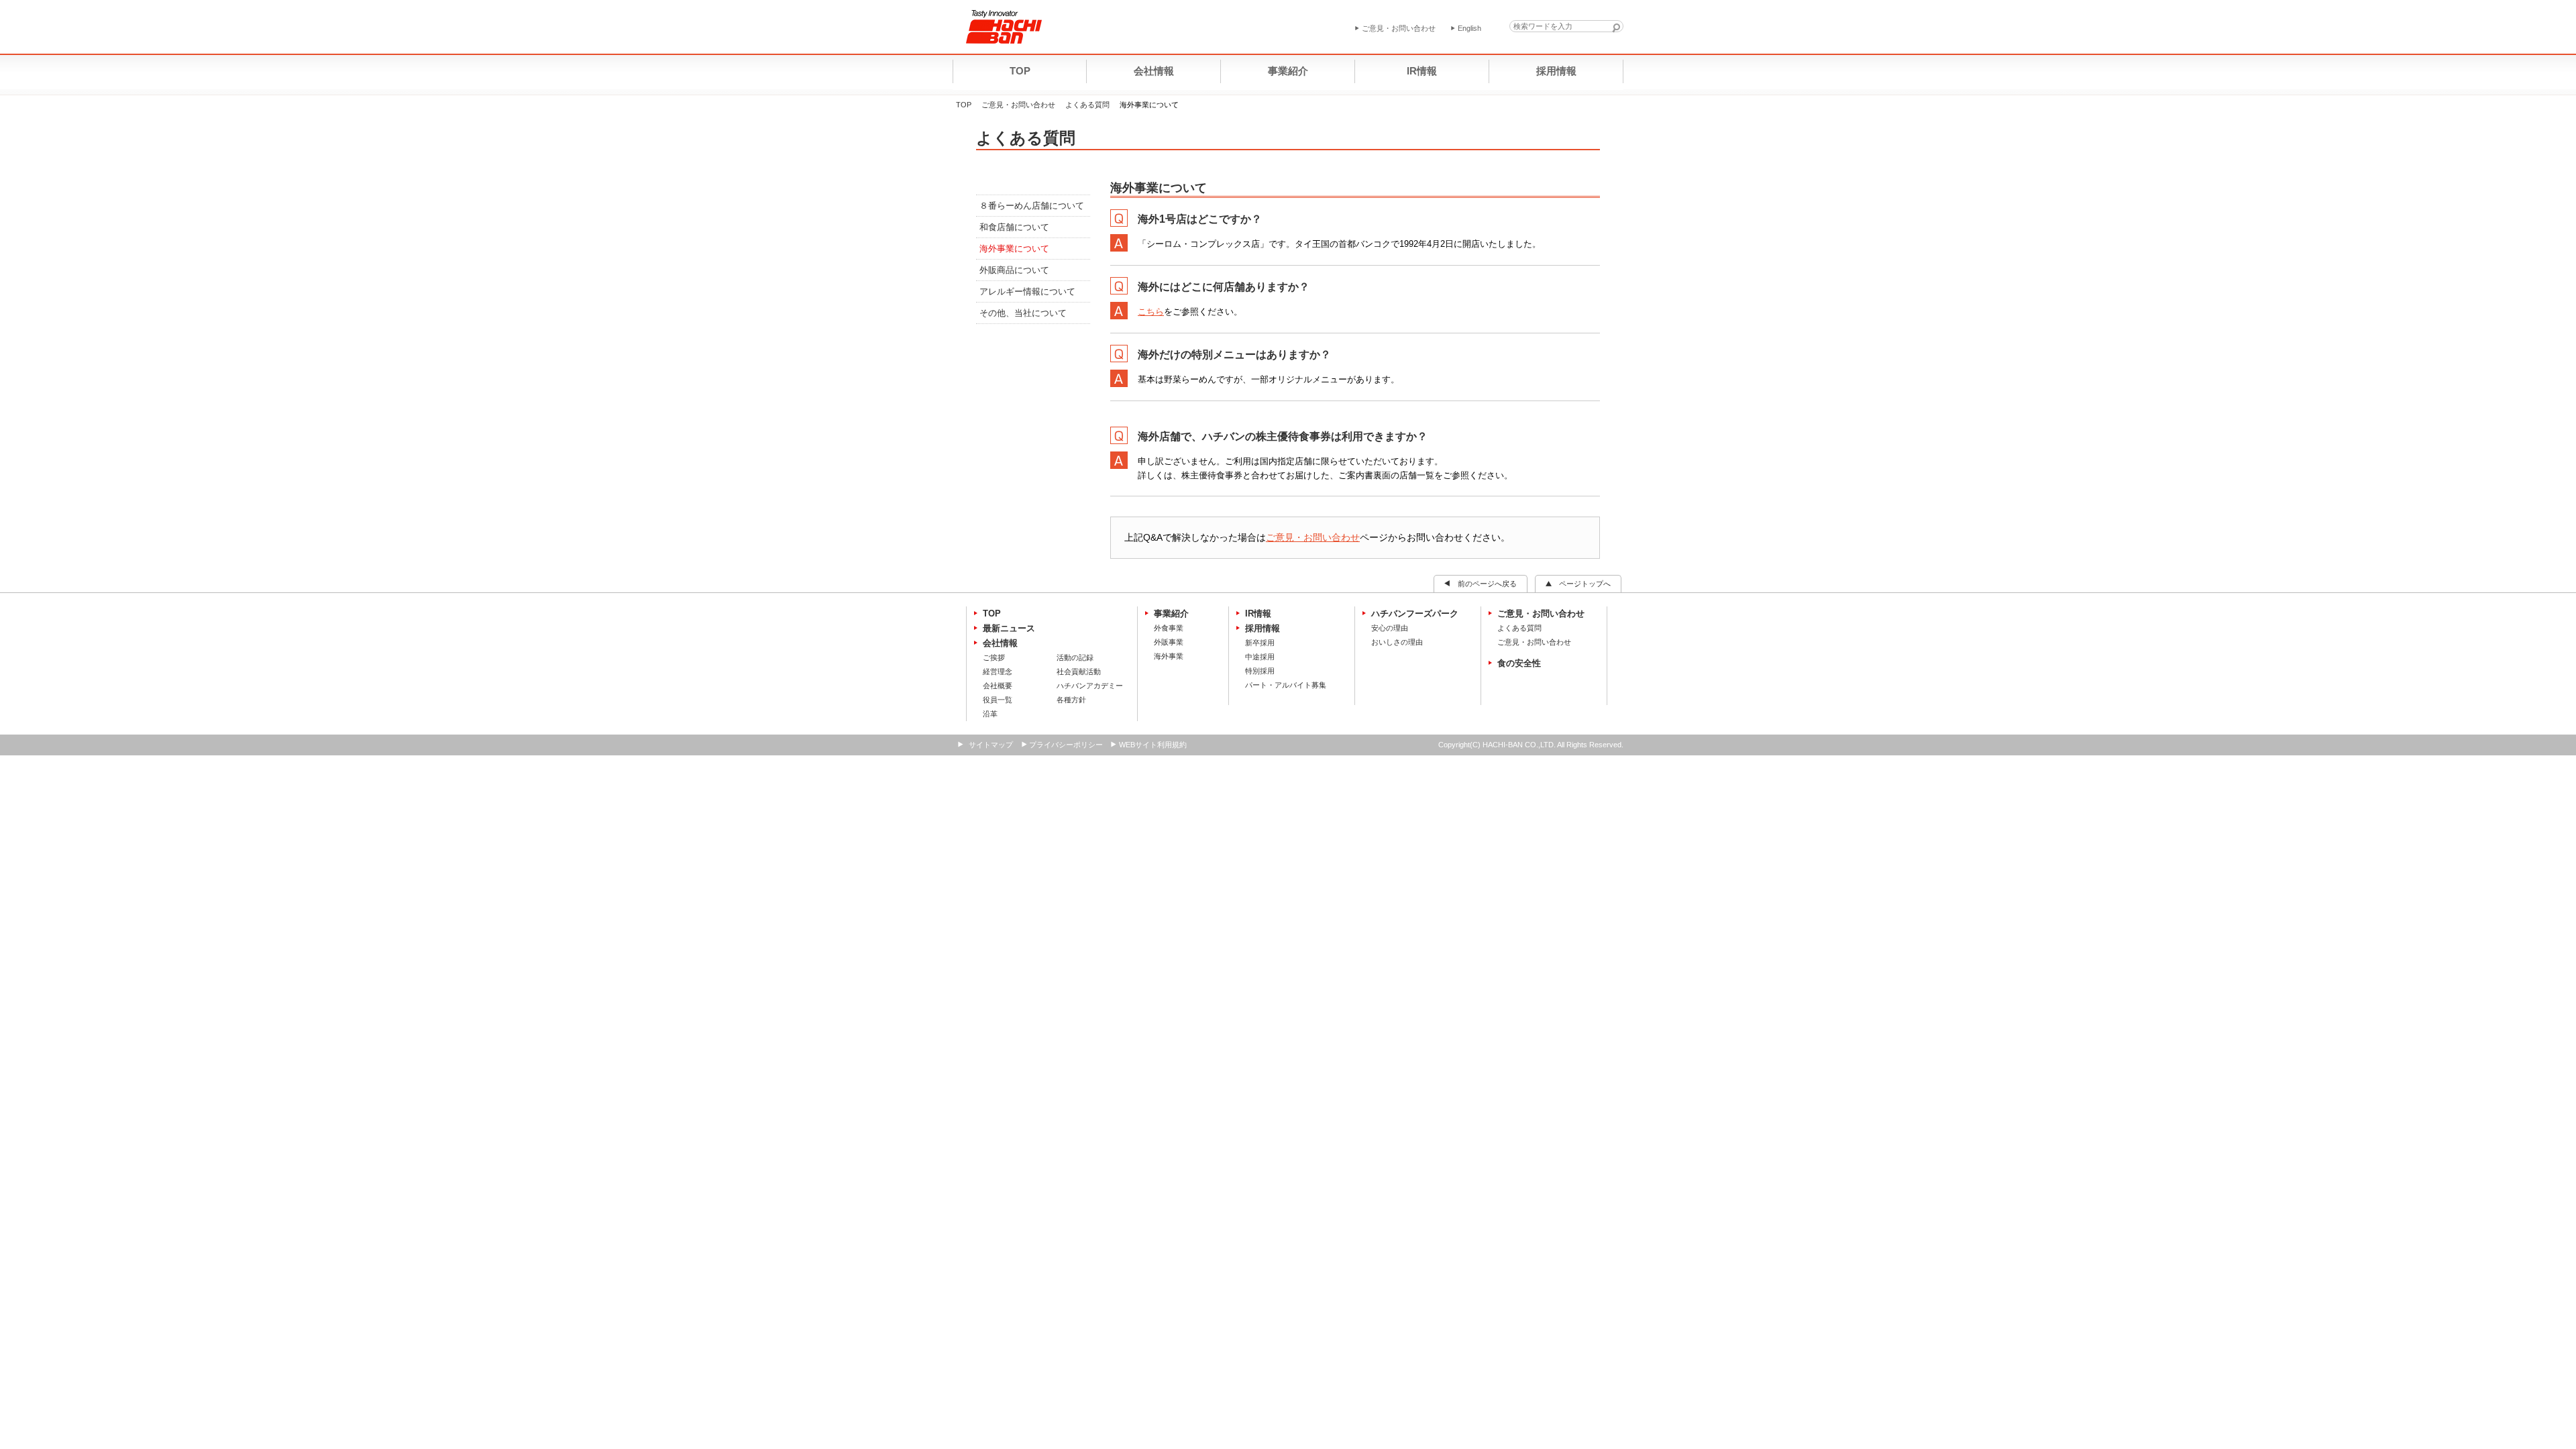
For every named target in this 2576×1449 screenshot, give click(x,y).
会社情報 (1000, 643)
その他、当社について (1023, 313)
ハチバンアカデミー (1090, 686)
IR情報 (1258, 613)
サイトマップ (991, 745)
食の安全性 (1519, 663)
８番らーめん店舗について (1032, 206)
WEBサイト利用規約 (1153, 745)
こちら (1151, 312)
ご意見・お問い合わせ (1018, 105)
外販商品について (1014, 270)
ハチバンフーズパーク (1415, 613)
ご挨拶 (994, 657)
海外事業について (1014, 249)
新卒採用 (1260, 643)
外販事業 (1169, 642)
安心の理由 (1390, 628)
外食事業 (1169, 628)
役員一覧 (998, 700)
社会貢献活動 (1079, 672)
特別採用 (1260, 671)
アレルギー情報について (1027, 291)
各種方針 (1071, 700)
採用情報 (1263, 628)
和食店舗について (1014, 227)
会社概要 (998, 686)
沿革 (990, 714)
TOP (964, 105)
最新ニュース (1009, 628)
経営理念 (998, 672)
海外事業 (1169, 656)
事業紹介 (1171, 613)
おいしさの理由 (1397, 642)
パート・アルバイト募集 (1286, 685)
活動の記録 (1075, 657)
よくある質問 (1087, 105)
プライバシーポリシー (1066, 745)
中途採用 (1260, 657)
